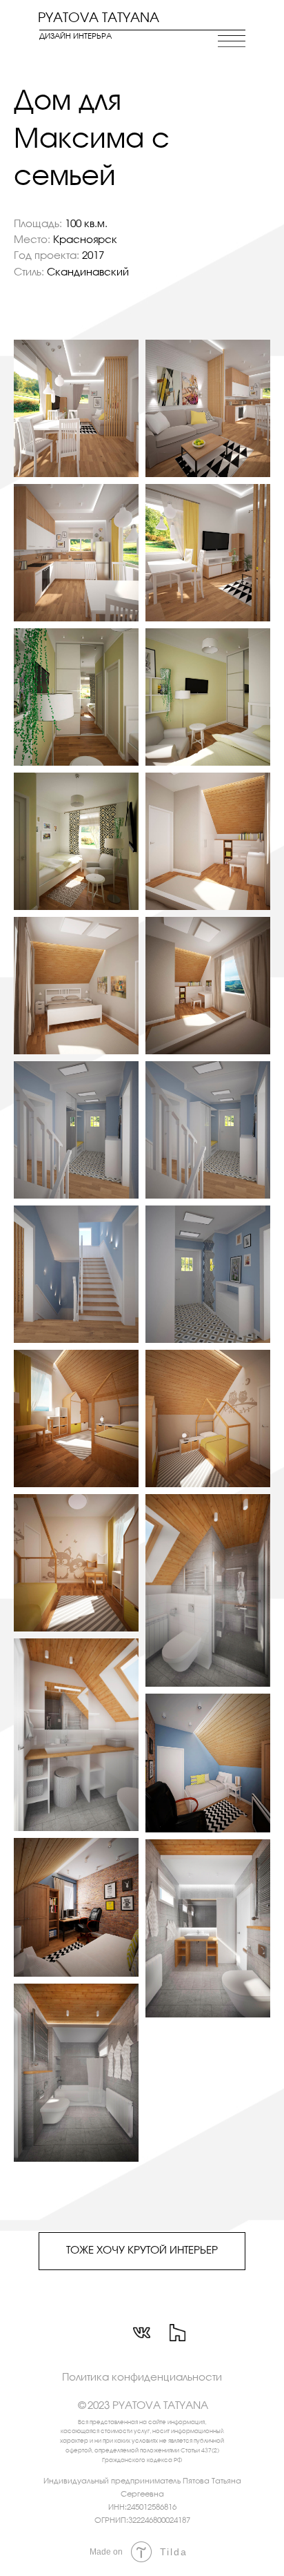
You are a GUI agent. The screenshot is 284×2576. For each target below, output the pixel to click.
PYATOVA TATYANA (99, 19)
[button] (142, 2378)
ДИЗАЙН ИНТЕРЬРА (75, 37)
